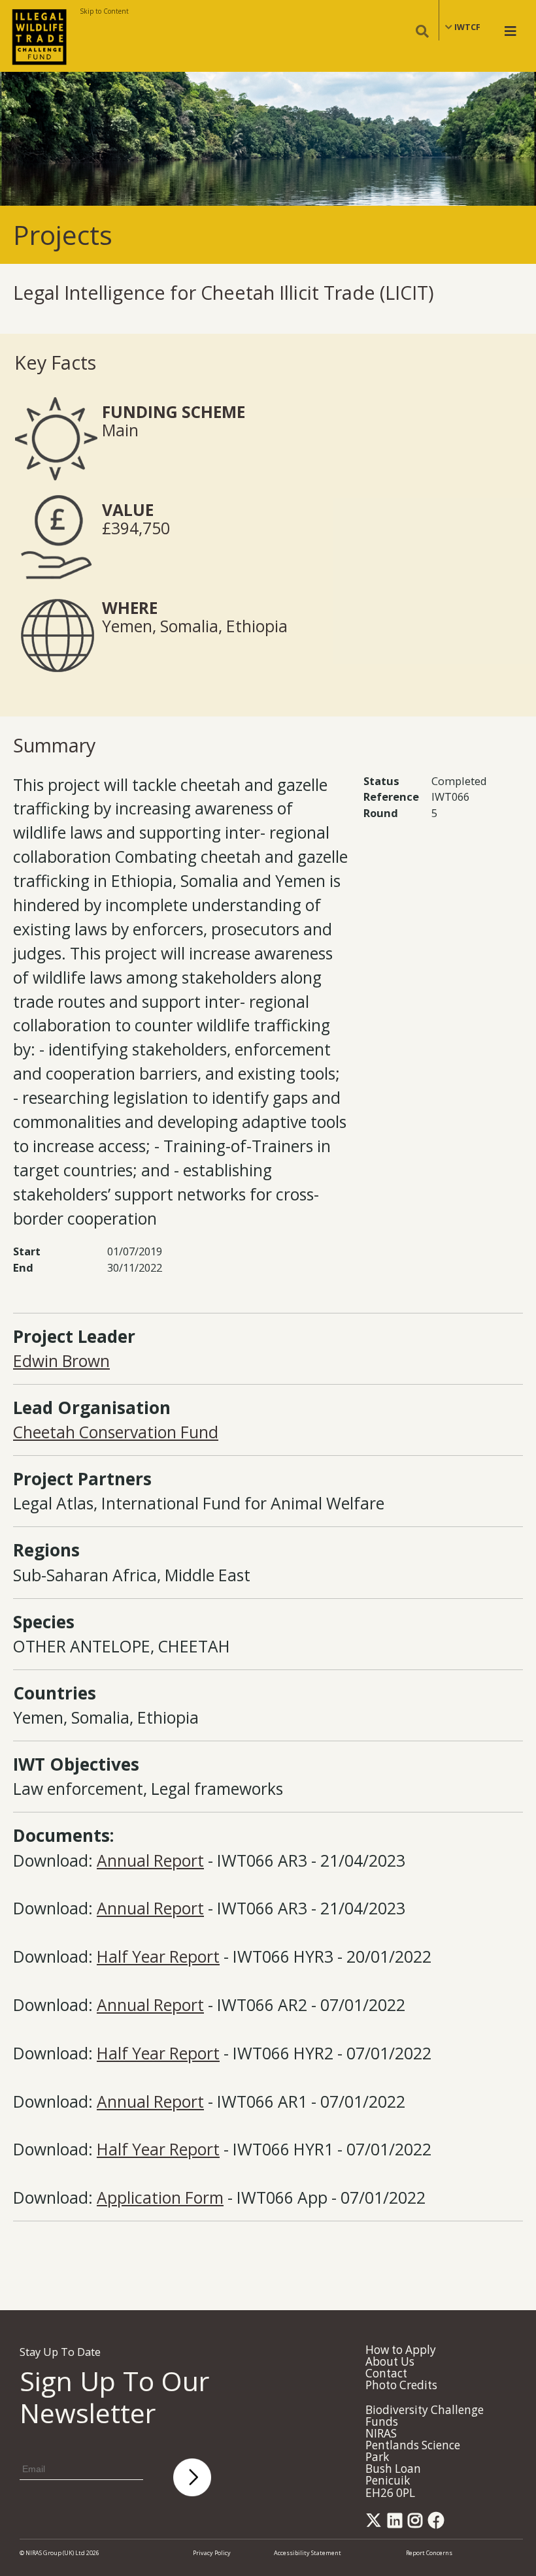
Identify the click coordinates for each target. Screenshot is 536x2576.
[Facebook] (439, 2524)
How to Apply (401, 2350)
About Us (390, 2361)
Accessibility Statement (308, 2553)
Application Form (160, 2198)
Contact (386, 2373)
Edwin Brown (61, 1361)
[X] (376, 2524)
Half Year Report (158, 1956)
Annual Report (150, 1860)
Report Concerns (429, 2553)
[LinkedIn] (397, 2524)
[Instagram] (417, 2524)
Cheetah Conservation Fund (116, 1432)
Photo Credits (401, 2385)
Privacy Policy (212, 2553)
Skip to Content (104, 11)
